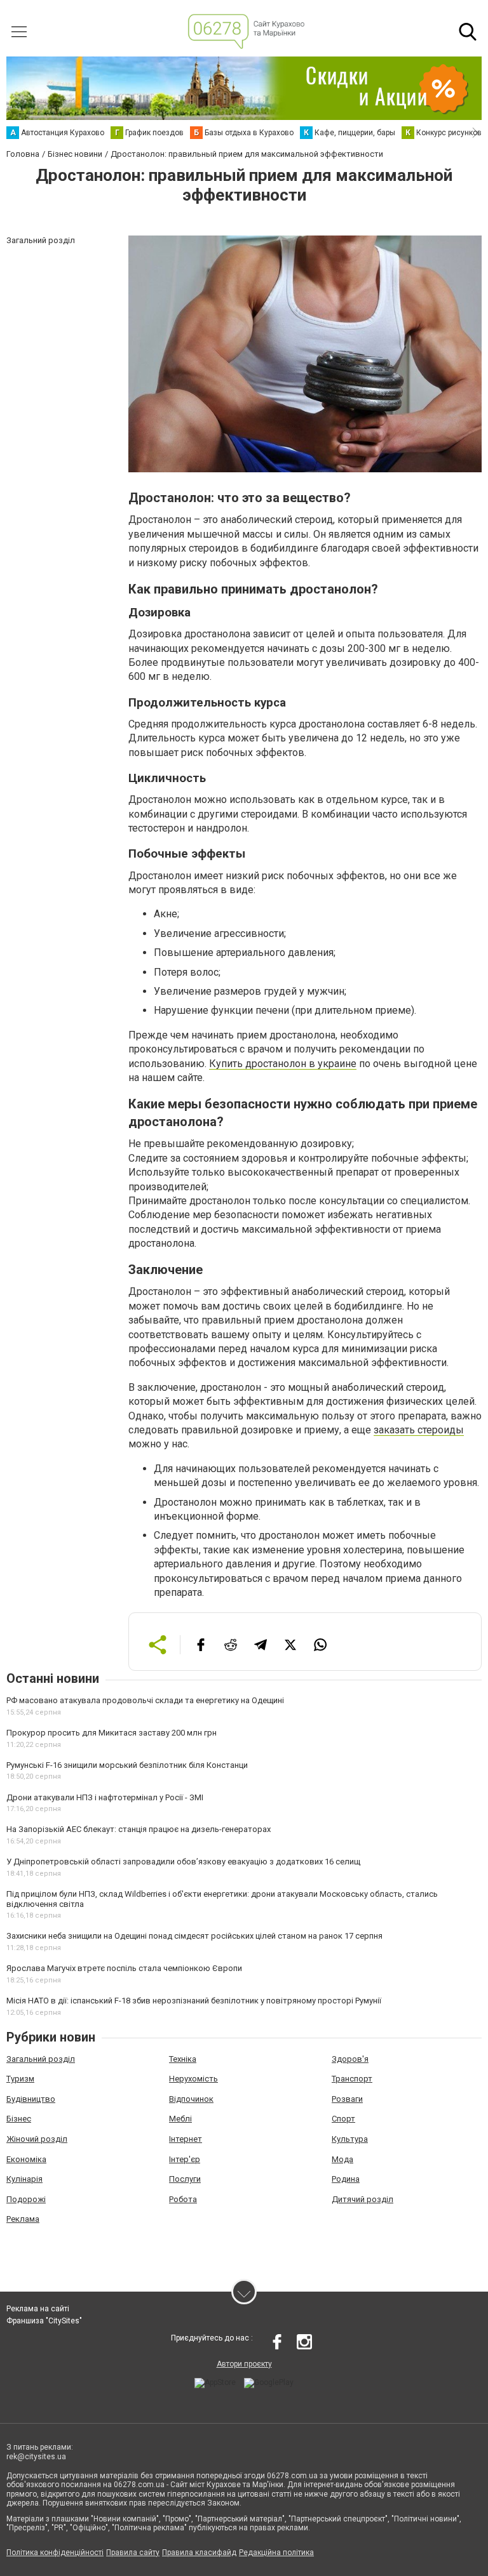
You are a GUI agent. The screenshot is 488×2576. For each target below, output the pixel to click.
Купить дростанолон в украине (283, 1064)
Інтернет (186, 2139)
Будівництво (31, 2099)
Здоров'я (350, 2059)
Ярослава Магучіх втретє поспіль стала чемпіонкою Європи (124, 1968)
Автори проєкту (244, 2364)
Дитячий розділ (363, 2199)
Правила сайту (133, 2553)
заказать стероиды (419, 1430)
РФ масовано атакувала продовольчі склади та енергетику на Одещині (145, 1700)
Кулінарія (24, 2179)
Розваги (347, 2099)
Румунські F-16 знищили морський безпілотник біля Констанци (127, 1765)
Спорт (343, 2119)
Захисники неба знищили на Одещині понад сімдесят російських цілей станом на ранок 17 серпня (194, 1936)
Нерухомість (193, 2079)
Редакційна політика (276, 2553)
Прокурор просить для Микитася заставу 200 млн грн (112, 1733)
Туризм (20, 2079)
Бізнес (19, 2119)
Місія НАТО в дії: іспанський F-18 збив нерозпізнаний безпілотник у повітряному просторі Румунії (194, 2001)
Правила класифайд (199, 2553)
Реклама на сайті (38, 2309)
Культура (350, 2139)
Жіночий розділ (37, 2139)
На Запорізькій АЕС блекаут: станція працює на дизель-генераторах (139, 1829)
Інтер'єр (185, 2159)
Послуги (185, 2179)
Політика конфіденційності (55, 2553)
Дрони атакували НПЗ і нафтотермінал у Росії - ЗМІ (105, 1797)
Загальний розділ (41, 2059)
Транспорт (352, 2079)
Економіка (26, 2159)
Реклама (23, 2219)
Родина (346, 2179)
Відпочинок (191, 2099)
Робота (183, 2199)
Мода (342, 2159)
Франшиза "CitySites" (44, 2321)
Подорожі (26, 2199)
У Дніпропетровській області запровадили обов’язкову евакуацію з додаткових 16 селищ (183, 1862)
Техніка (183, 2059)
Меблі (180, 2119)
